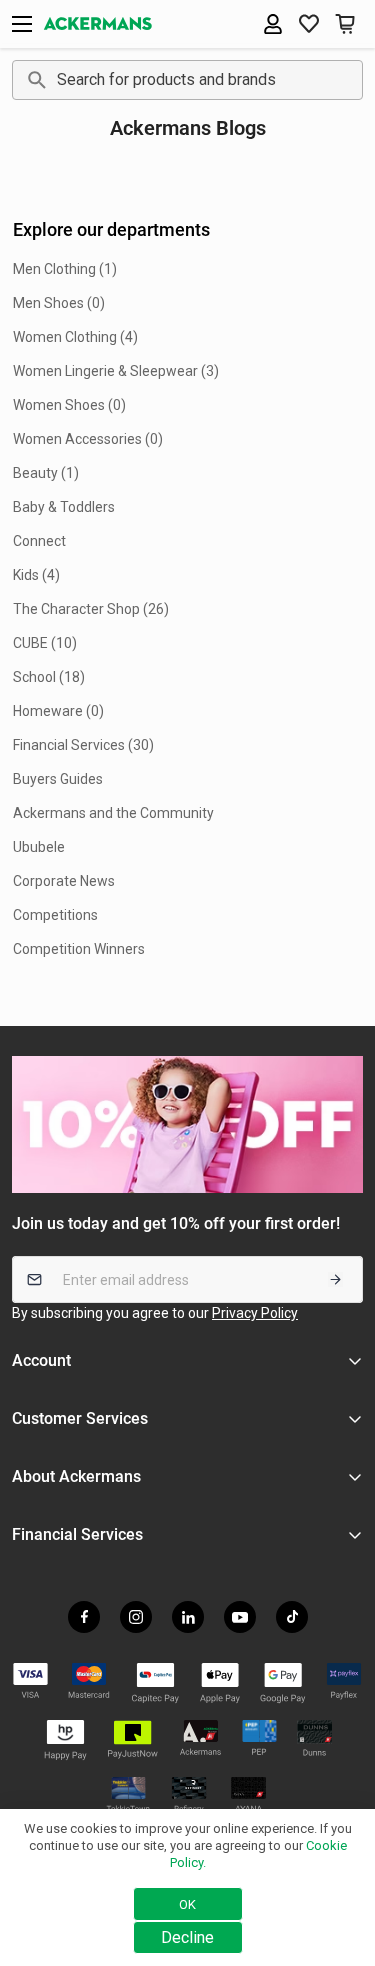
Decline (187, 1937)
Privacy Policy (255, 1313)
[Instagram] (136, 1617)
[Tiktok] (292, 1617)
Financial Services (77, 1534)
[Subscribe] (335, 1279)
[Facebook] (84, 1617)
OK (187, 1904)
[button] (309, 24)
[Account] (273, 24)
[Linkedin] (188, 1617)
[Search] (33, 80)
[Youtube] (240, 1617)
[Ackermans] (98, 24)
